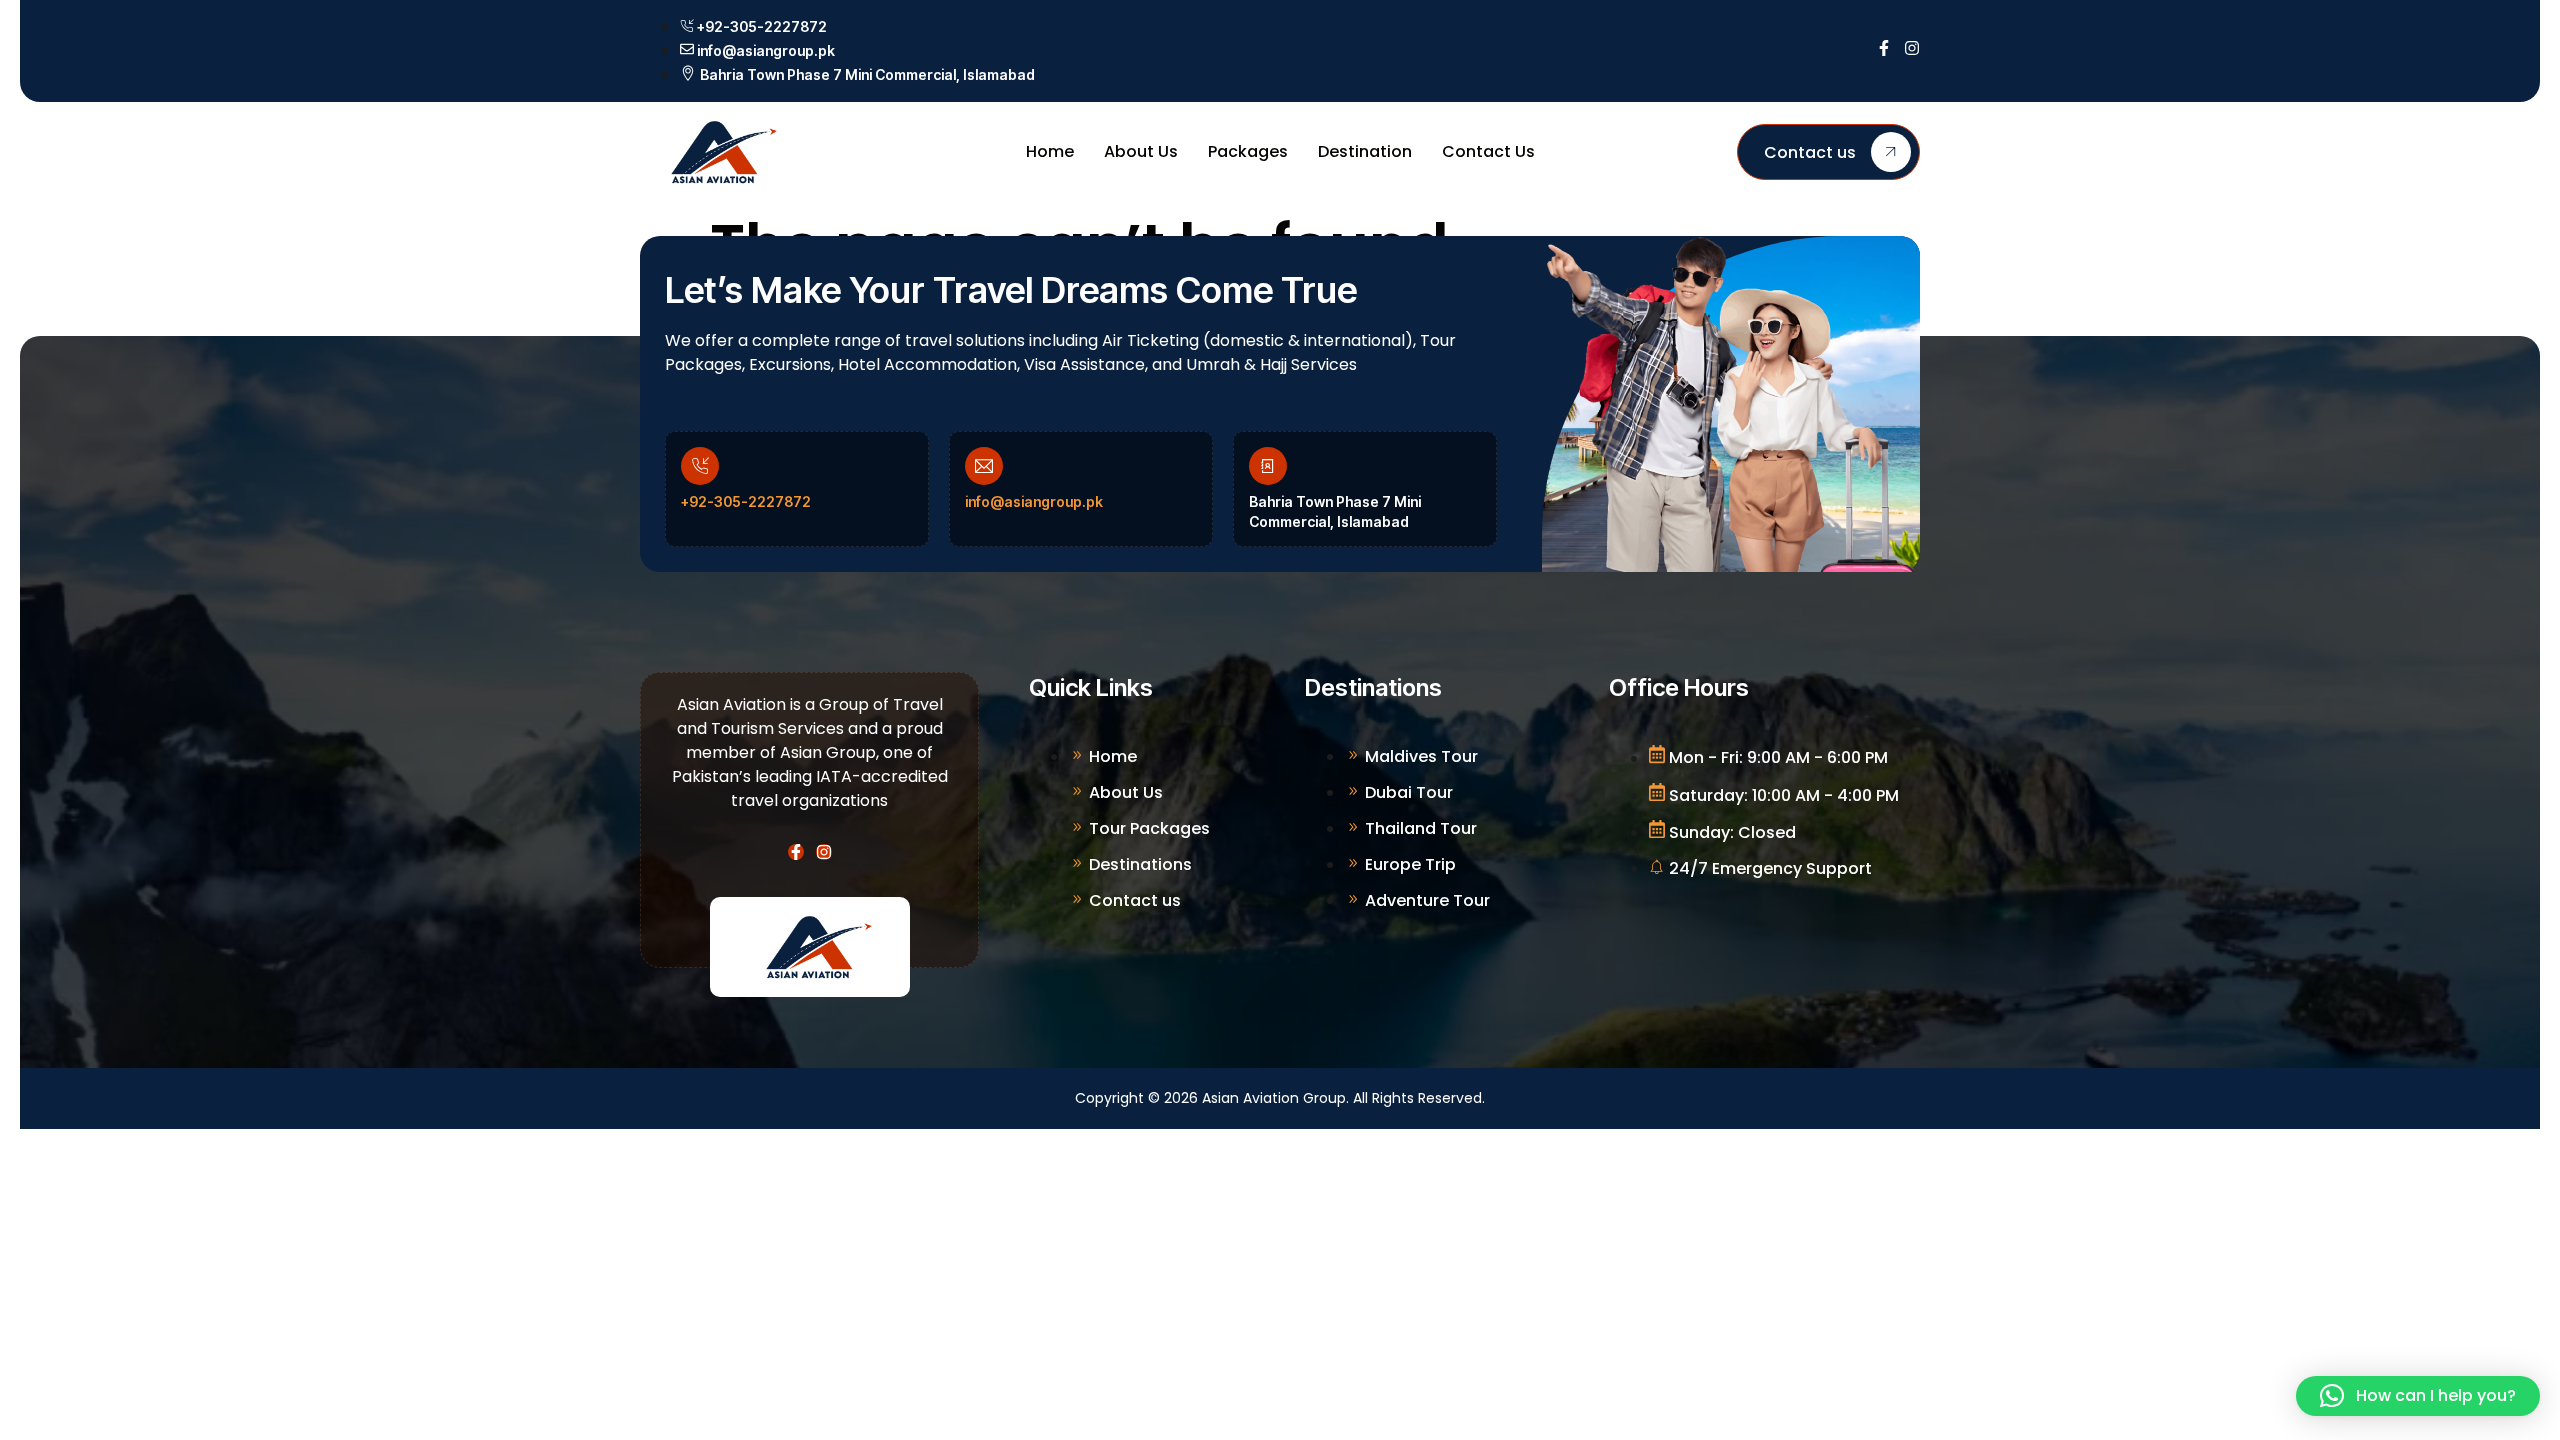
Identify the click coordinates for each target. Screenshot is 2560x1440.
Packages (1248, 151)
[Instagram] (1912, 48)
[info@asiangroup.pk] (984, 466)
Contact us (1810, 152)
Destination (1365, 151)
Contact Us (1488, 151)
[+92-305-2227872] (700, 466)
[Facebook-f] (1884, 48)
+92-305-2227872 (746, 501)
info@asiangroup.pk (1034, 501)
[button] (2418, 1396)
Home (1050, 151)
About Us (1141, 151)
